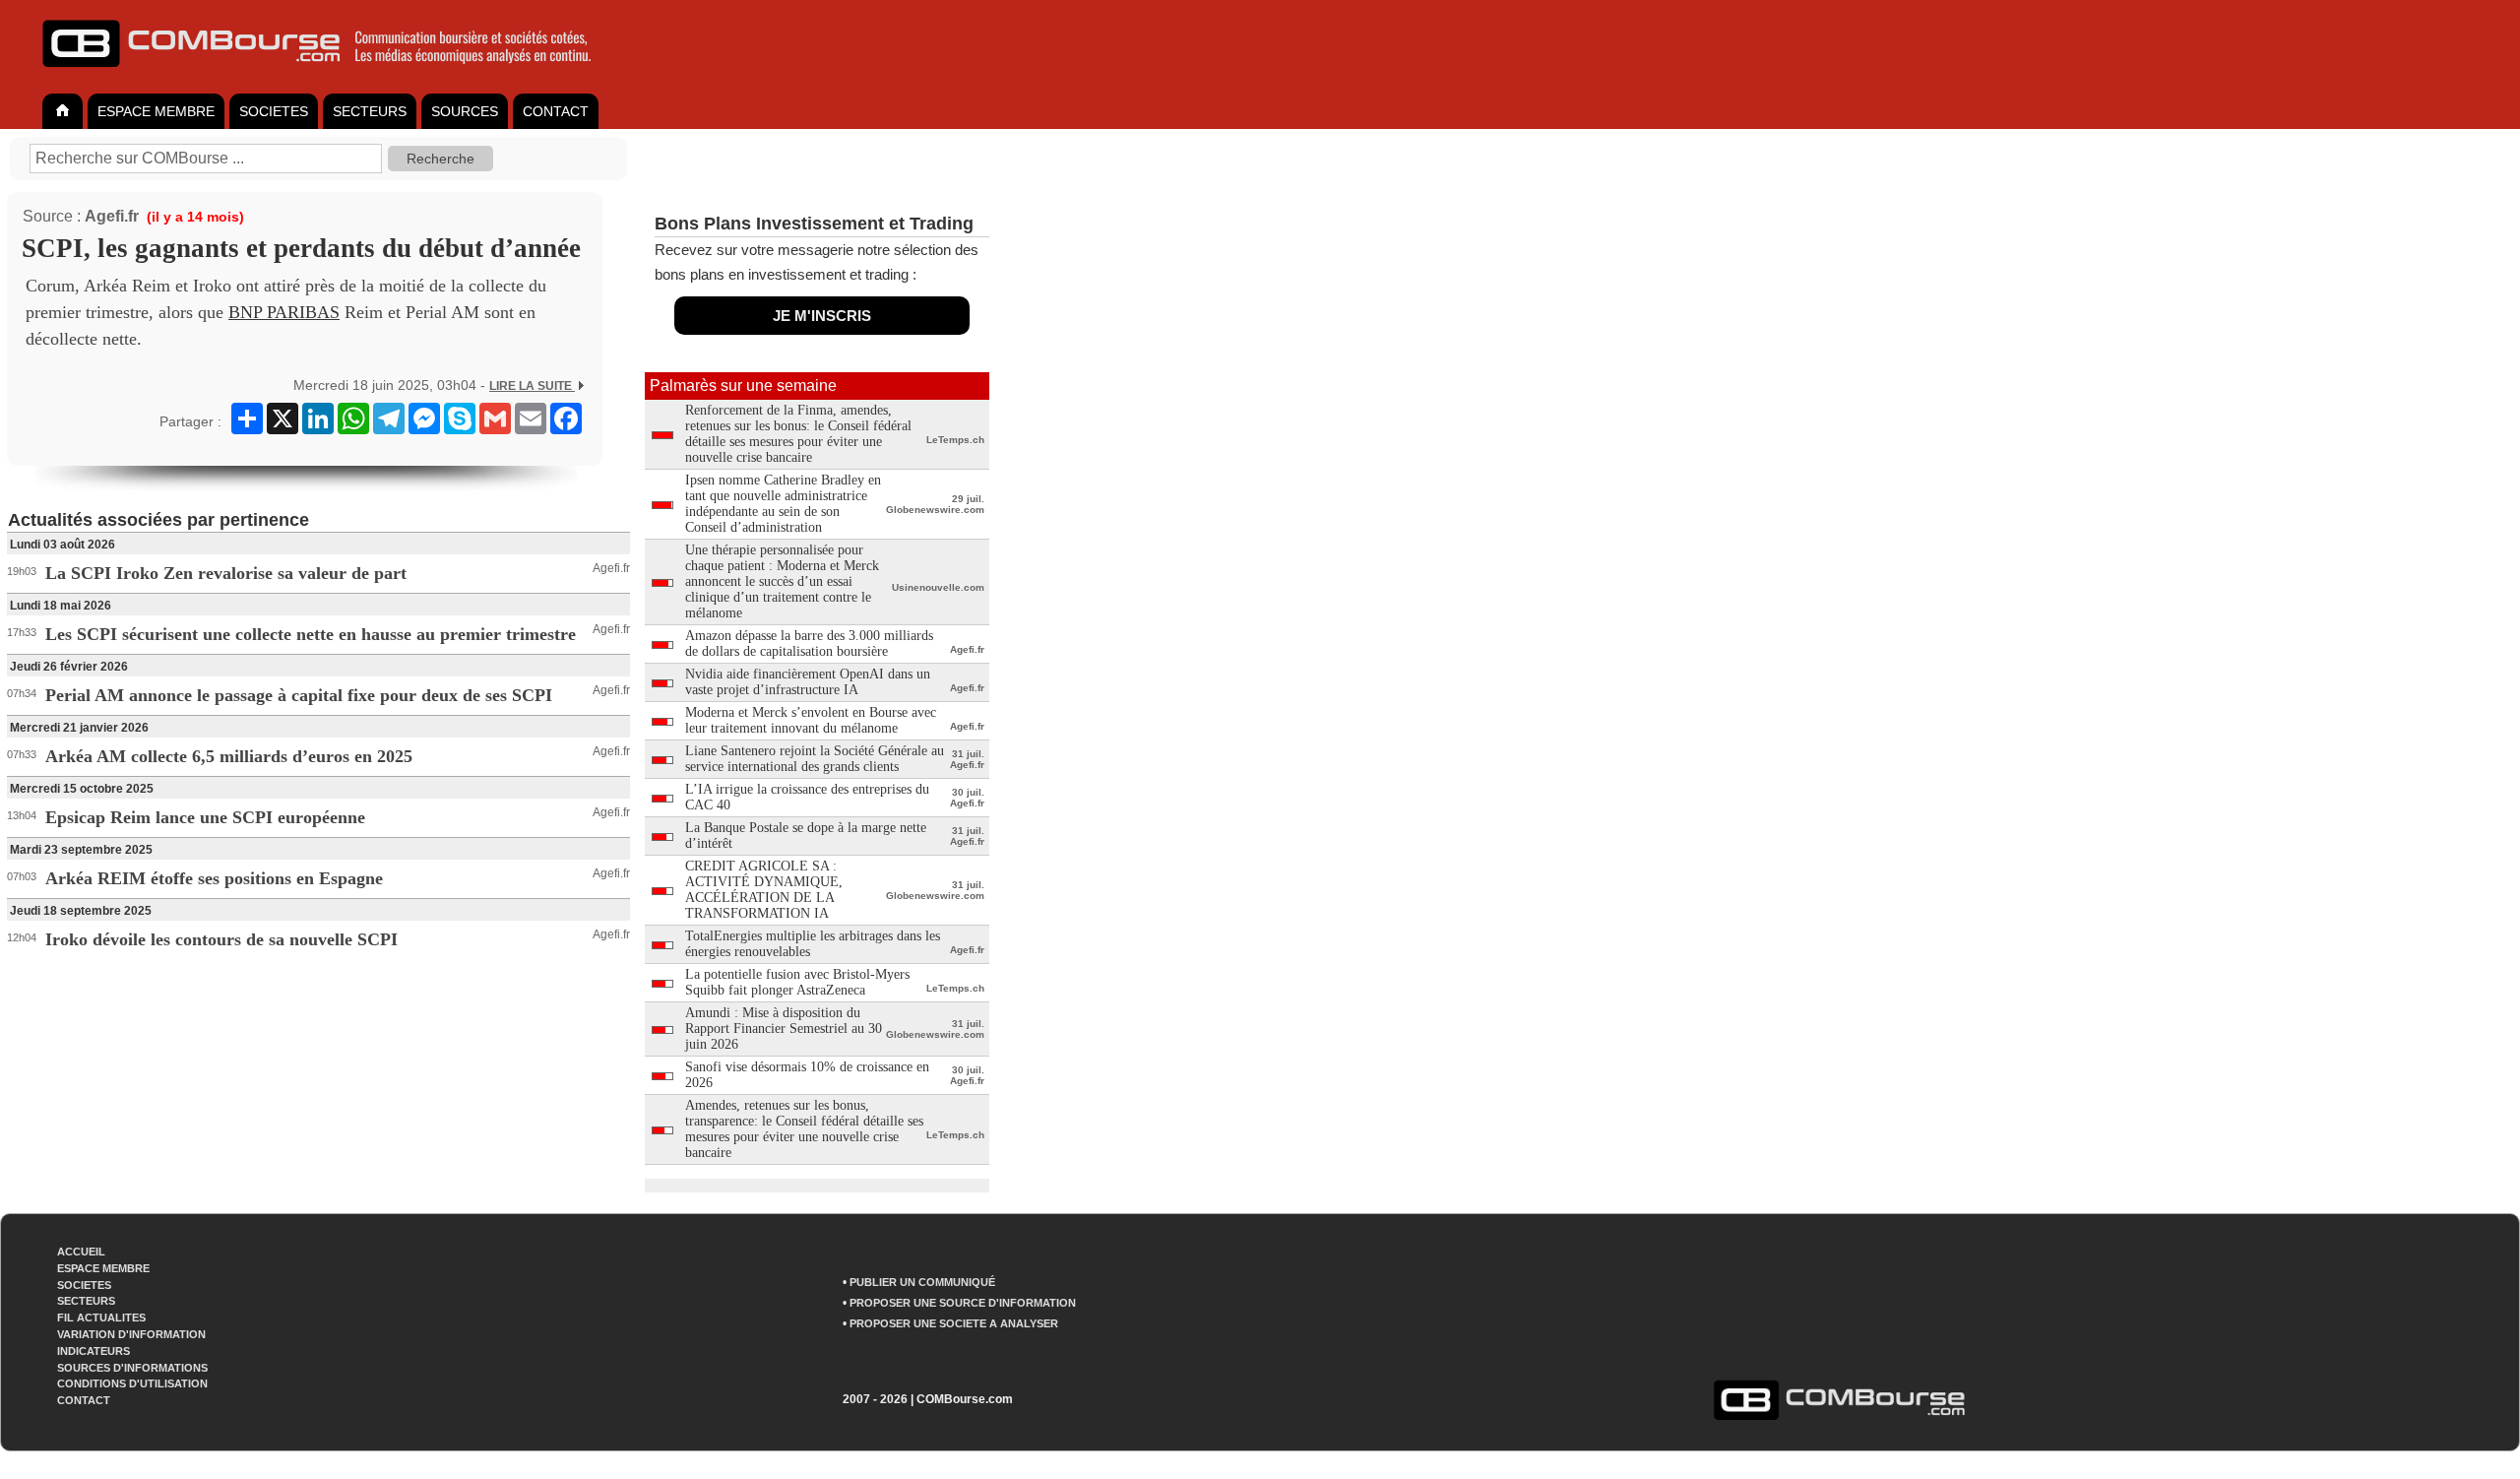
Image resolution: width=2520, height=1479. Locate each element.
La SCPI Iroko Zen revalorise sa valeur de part (226, 573)
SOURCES (465, 111)
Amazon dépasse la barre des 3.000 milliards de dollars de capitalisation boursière (809, 643)
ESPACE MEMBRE (156, 111)
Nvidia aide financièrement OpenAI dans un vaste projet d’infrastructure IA (808, 682)
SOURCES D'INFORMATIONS (132, 1368)
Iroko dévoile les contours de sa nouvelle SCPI (221, 939)
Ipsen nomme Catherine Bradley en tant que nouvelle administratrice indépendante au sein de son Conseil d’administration (783, 504)
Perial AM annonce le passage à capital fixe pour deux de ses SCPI (299, 695)
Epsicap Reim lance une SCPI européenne (205, 817)
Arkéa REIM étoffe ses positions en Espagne (214, 878)
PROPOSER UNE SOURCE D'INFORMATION (963, 1303)
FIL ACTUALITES (101, 1318)
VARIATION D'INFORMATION (131, 1334)
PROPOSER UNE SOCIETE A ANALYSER (954, 1323)
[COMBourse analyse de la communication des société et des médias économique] (330, 75)
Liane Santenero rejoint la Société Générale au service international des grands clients (815, 759)
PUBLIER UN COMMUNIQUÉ (922, 1282)
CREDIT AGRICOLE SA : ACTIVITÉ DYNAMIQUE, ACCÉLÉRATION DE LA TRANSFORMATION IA (764, 890)
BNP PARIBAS (284, 312)
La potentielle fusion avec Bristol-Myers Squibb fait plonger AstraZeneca (797, 982)
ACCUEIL (81, 1252)
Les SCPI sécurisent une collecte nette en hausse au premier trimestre (311, 634)
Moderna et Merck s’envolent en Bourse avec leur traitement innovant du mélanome (811, 720)
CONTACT (556, 111)
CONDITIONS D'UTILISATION (132, 1383)
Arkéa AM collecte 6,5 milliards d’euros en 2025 (229, 756)
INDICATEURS (94, 1351)
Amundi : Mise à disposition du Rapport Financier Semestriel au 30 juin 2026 (784, 1029)
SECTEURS (370, 111)
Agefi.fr (112, 216)
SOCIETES (274, 111)
